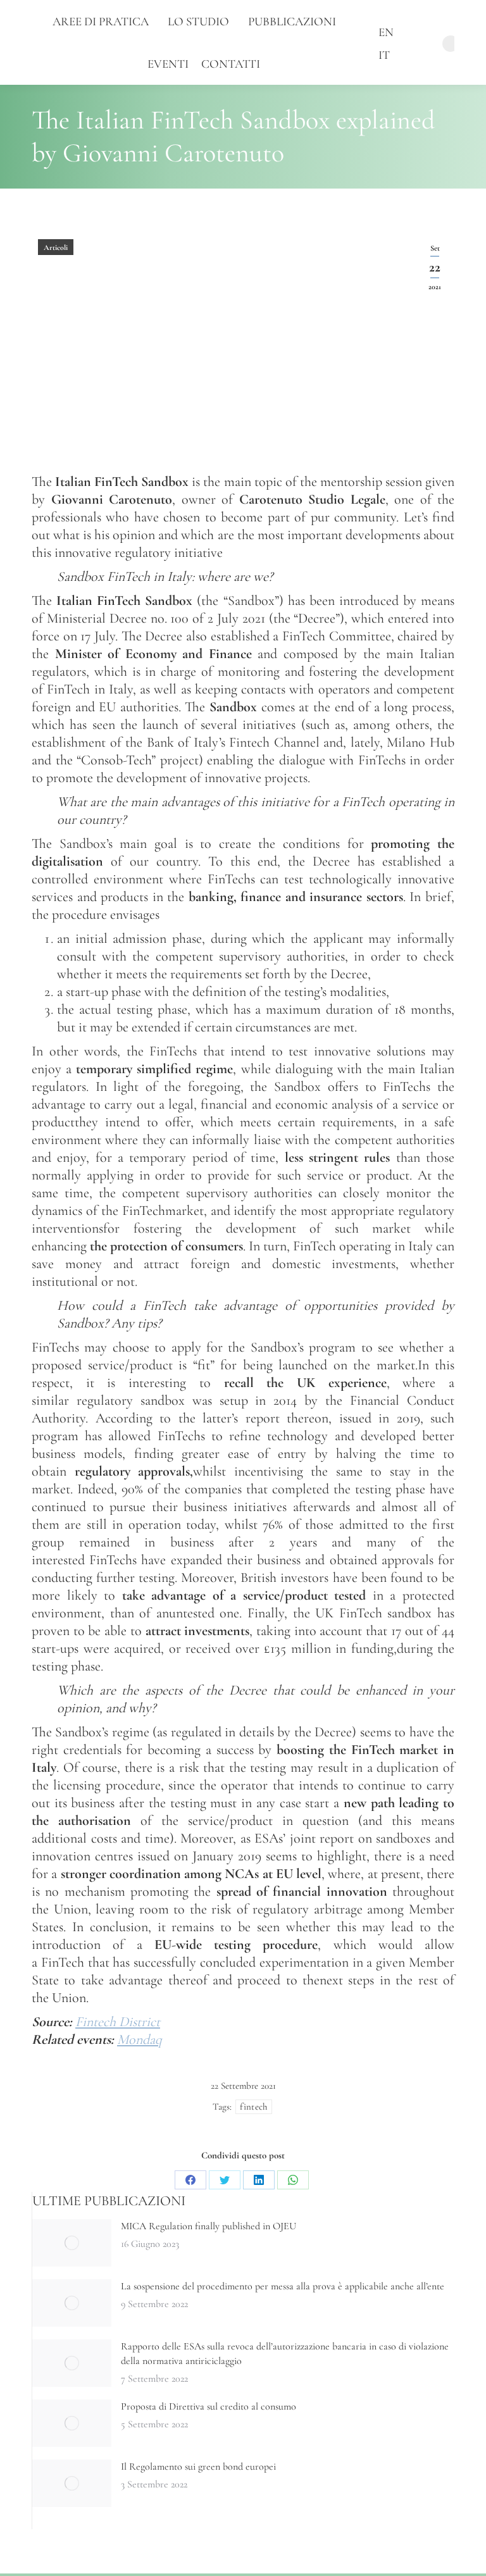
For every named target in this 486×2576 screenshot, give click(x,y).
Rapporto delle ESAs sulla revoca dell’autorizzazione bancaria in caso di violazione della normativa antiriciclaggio (285, 2354)
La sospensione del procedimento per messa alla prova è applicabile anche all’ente (283, 2286)
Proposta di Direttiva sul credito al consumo (209, 2406)
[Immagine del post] (72, 2243)
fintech (253, 2106)
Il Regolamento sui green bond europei (198, 2467)
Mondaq (140, 2039)
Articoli (56, 247)
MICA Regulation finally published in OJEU (209, 2226)
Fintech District (118, 2022)
